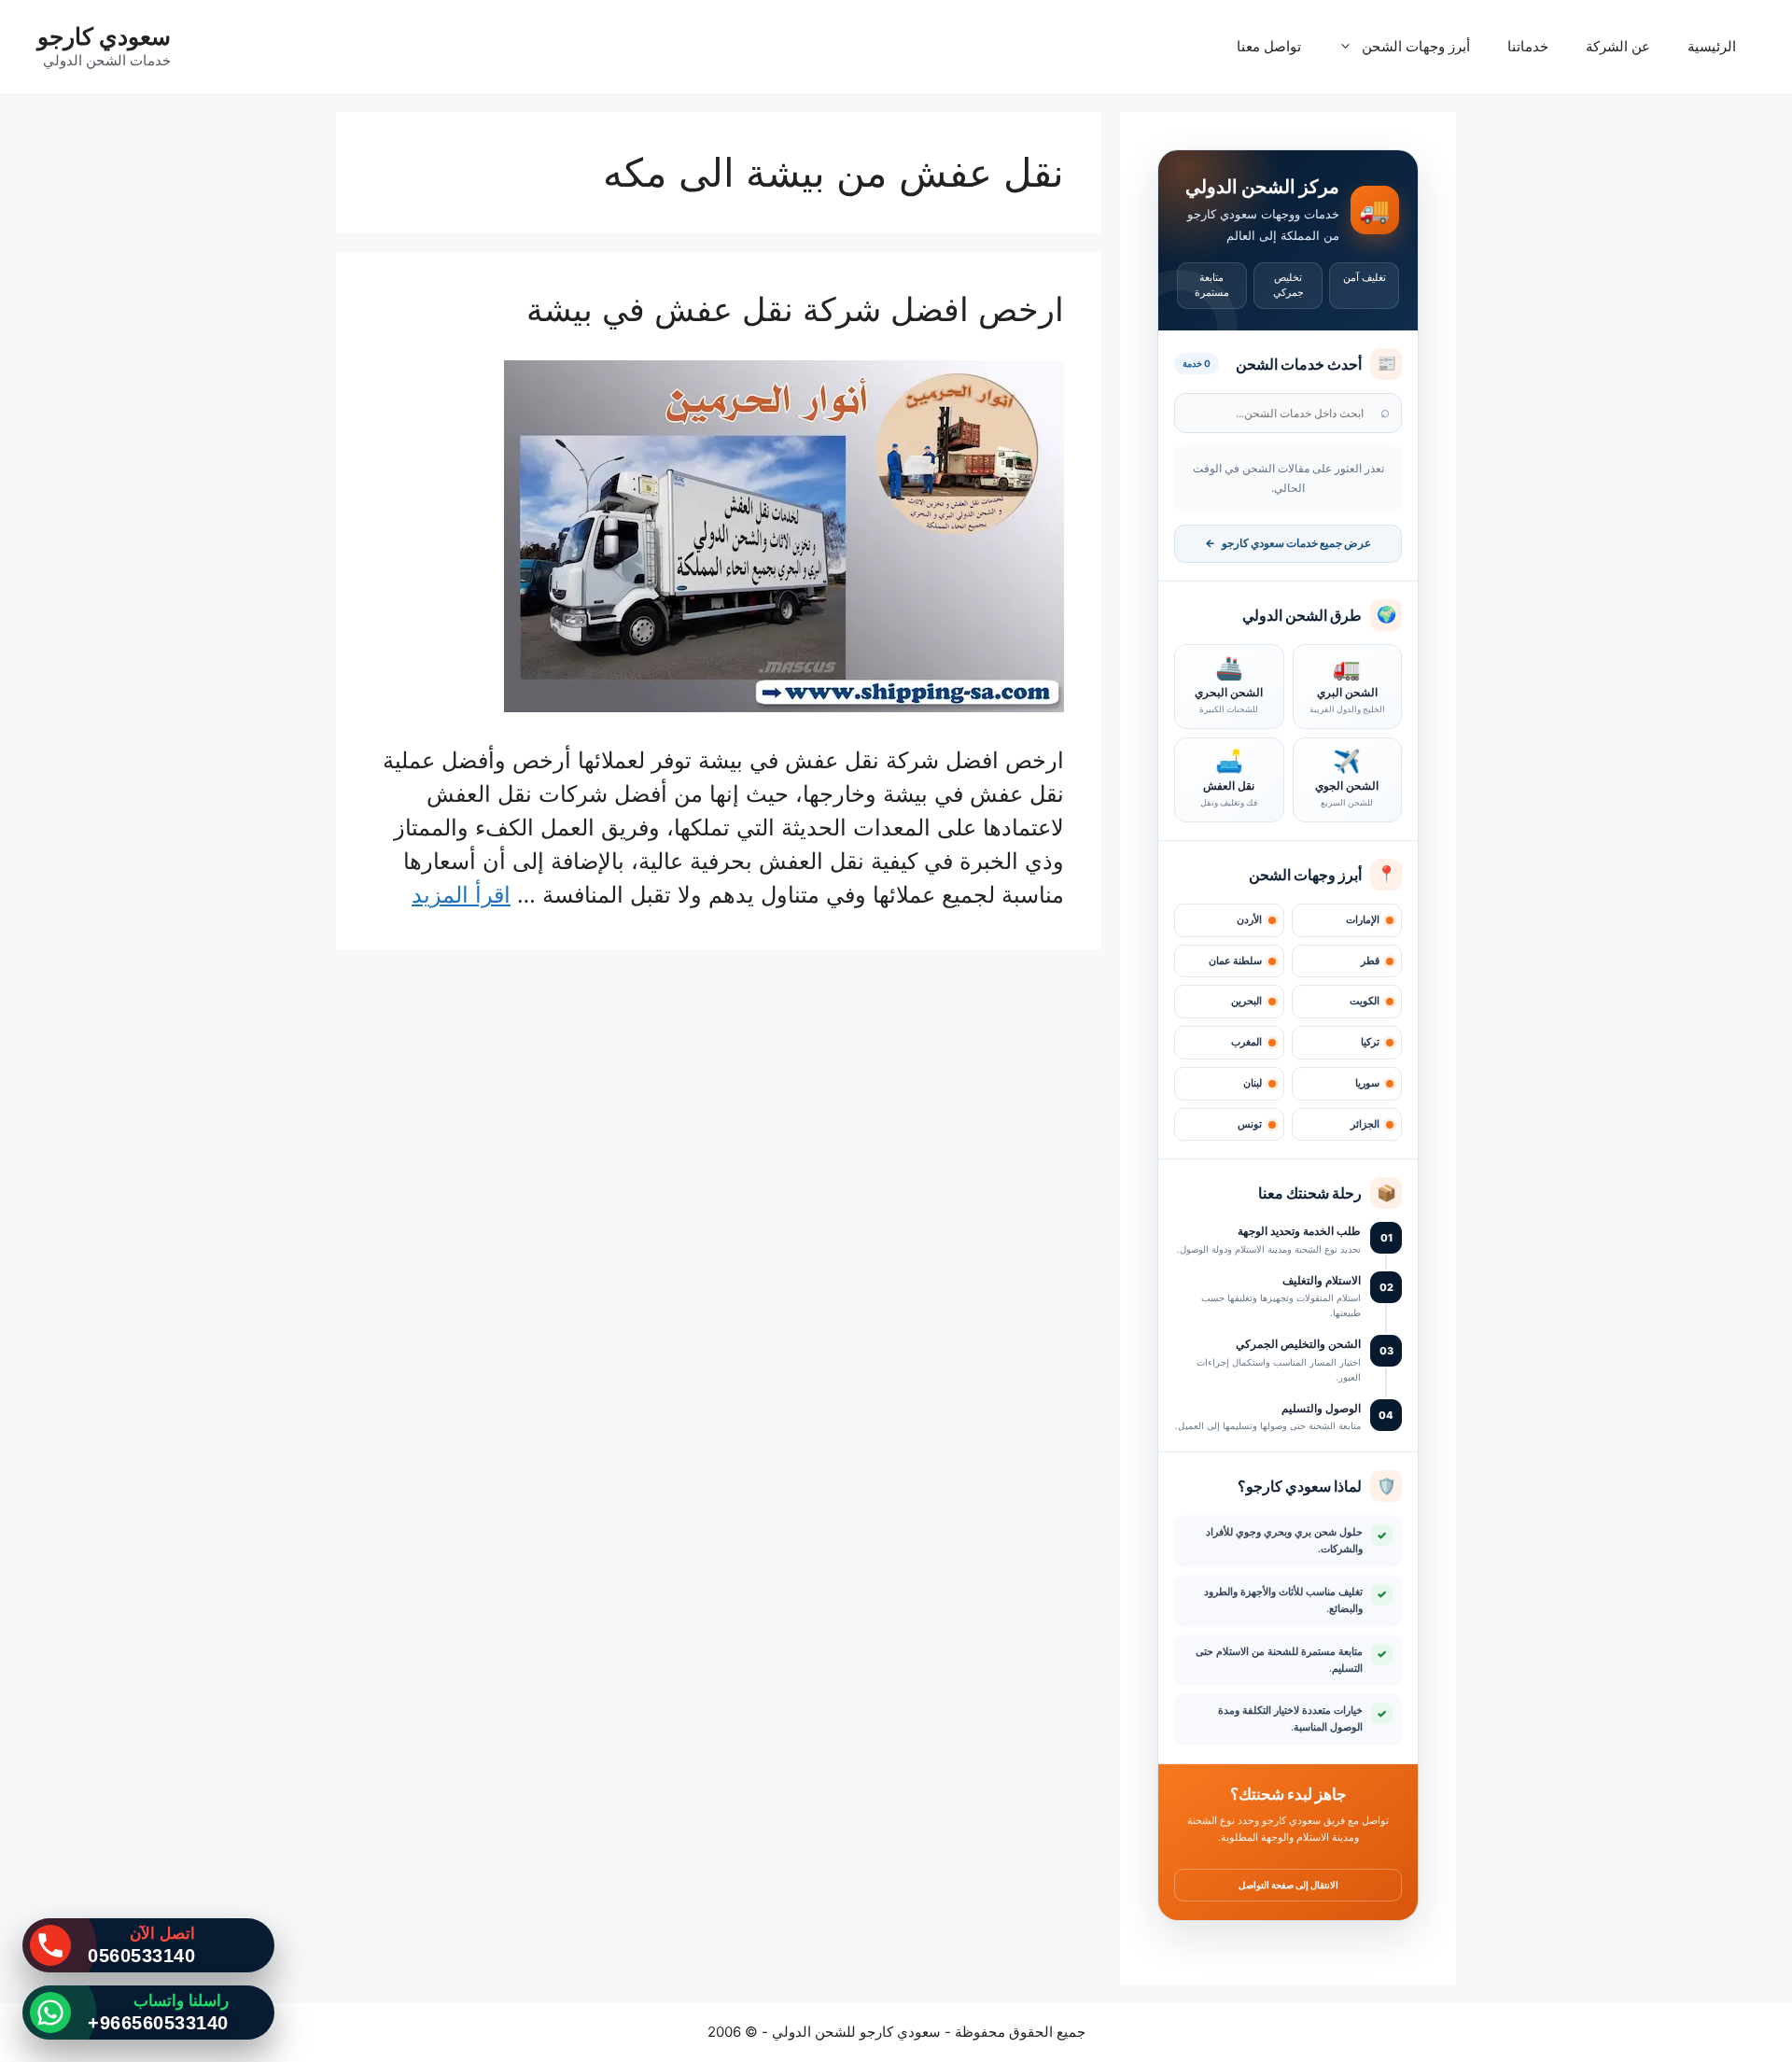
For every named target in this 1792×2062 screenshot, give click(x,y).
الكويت (1365, 1001)
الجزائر (1365, 1124)
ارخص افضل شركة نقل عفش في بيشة (795, 309)
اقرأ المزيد (461, 895)
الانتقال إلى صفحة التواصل (1288, 1885)
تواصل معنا (1269, 46)
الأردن (1249, 920)
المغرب (1246, 1042)
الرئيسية (1712, 46)
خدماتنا (1528, 46)
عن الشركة (1618, 46)
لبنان (1253, 1083)
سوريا (1367, 1083)
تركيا (1370, 1042)
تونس (1250, 1124)
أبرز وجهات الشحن (1416, 46)
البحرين (1246, 1001)
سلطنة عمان (1235, 961)
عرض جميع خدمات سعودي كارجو (1288, 543)
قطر (1370, 961)
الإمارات (1363, 920)
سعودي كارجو (104, 36)
